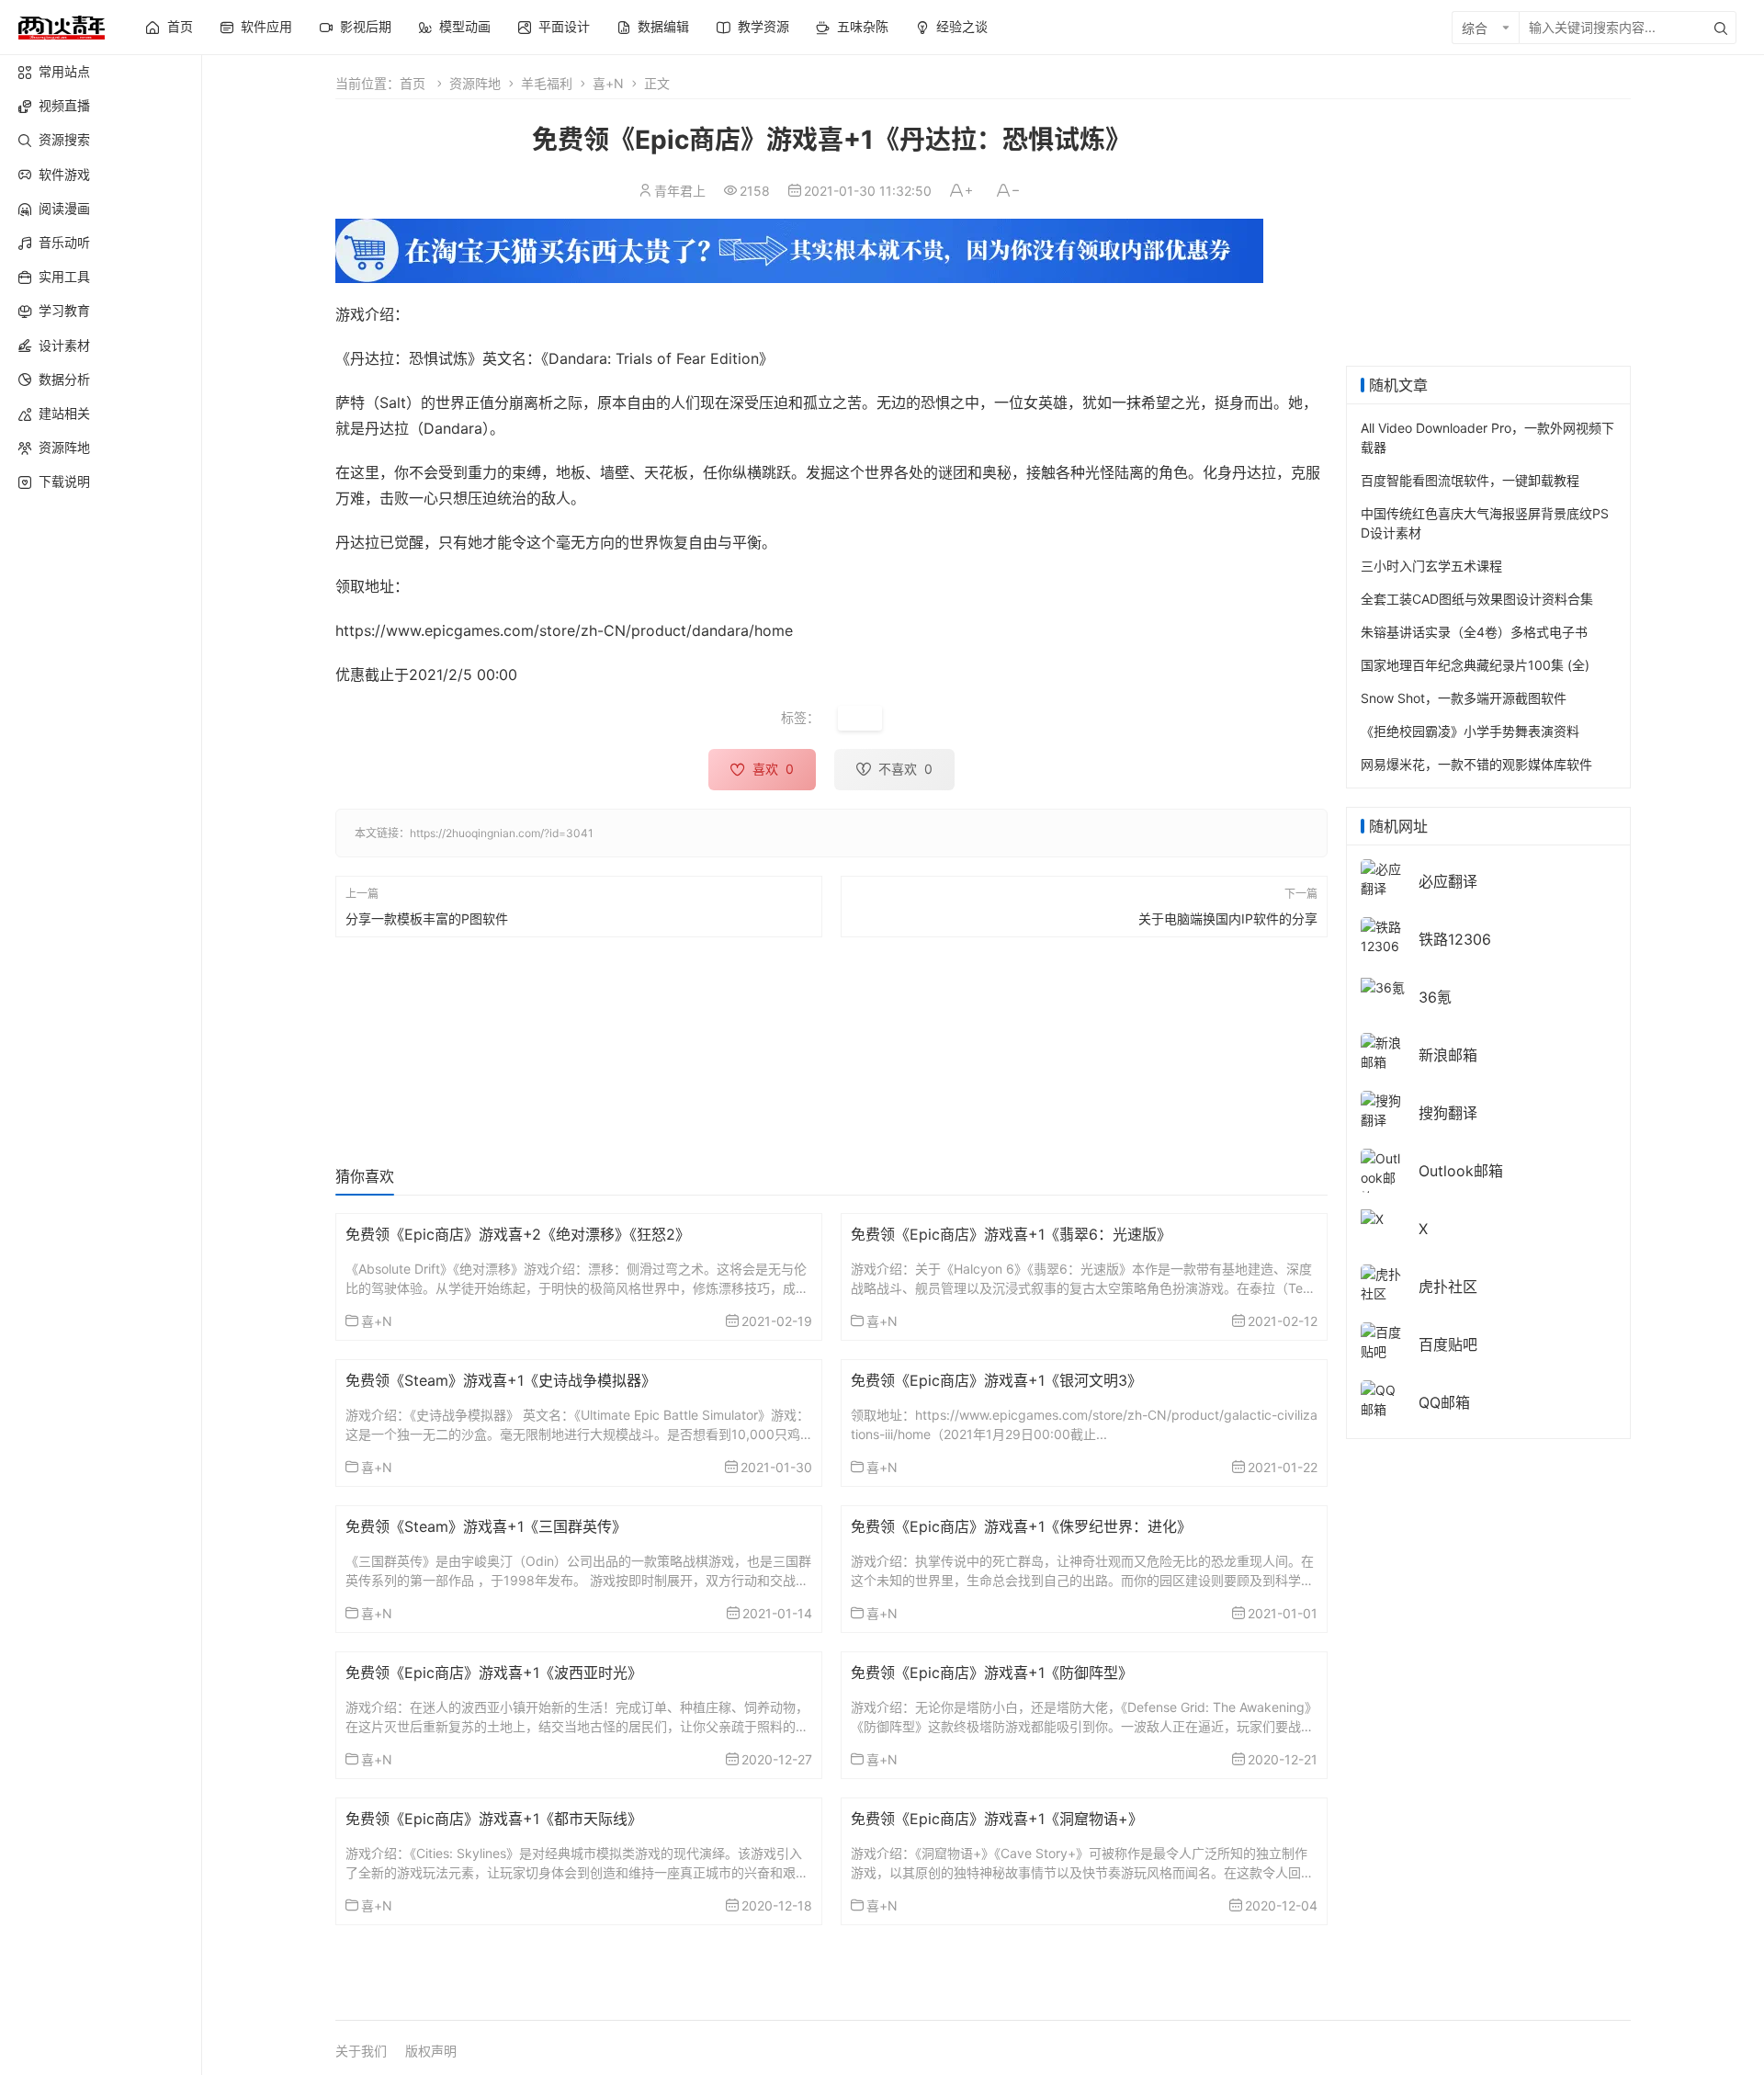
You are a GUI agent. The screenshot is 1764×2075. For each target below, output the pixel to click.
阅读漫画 (64, 208)
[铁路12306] (1383, 935)
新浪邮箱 (1448, 1055)
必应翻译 (1448, 881)
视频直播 (64, 105)
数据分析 (64, 379)
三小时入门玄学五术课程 (1431, 566)
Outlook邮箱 (1461, 1171)
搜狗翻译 (1448, 1113)
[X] (1372, 1217)
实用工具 (64, 276)
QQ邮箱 (1444, 1402)
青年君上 (680, 191)
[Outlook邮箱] (1383, 1177)
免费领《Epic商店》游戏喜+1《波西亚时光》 (494, 1672)
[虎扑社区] (1383, 1282)
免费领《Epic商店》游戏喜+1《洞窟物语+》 (997, 1819)
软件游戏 (64, 174)
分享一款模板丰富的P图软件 (427, 918)
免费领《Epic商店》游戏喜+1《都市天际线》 (494, 1819)
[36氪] (1383, 986)
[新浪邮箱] (1383, 1051)
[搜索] (1721, 28)
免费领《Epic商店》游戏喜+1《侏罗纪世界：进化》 (1021, 1526)
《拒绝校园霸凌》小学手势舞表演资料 (1470, 731)
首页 (413, 83)
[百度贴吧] (1383, 1340)
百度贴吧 (1448, 1344)
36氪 (1435, 997)
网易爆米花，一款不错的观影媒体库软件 (1476, 764)
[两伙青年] (62, 25)
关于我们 (361, 2051)
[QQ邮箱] (1383, 1398)
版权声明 (431, 2051)
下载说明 (64, 481)
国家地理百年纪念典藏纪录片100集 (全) (1475, 665)
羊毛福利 (547, 83)
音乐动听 (64, 242)
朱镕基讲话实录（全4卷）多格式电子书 (1474, 632)
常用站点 (64, 71)
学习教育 (64, 310)
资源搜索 (64, 139)
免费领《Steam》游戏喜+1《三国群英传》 (486, 1526)
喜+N (608, 83)
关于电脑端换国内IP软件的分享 (1228, 918)
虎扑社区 (1448, 1287)
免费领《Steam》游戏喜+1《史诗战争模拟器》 (501, 1380)
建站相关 (64, 413)
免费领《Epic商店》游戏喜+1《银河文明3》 (996, 1380)
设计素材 (64, 345)
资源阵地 (64, 447)
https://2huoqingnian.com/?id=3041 (502, 833)
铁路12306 (1455, 939)
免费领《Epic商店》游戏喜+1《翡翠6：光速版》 (1011, 1234)
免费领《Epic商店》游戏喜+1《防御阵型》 (992, 1672)
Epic (860, 718)
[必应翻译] (1383, 877)
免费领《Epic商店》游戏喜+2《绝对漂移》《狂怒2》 (518, 1234)
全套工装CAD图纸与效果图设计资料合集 (1477, 599)
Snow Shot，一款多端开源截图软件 (1464, 698)
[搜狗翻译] (1383, 1109)
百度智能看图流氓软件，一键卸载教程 (1470, 480)
